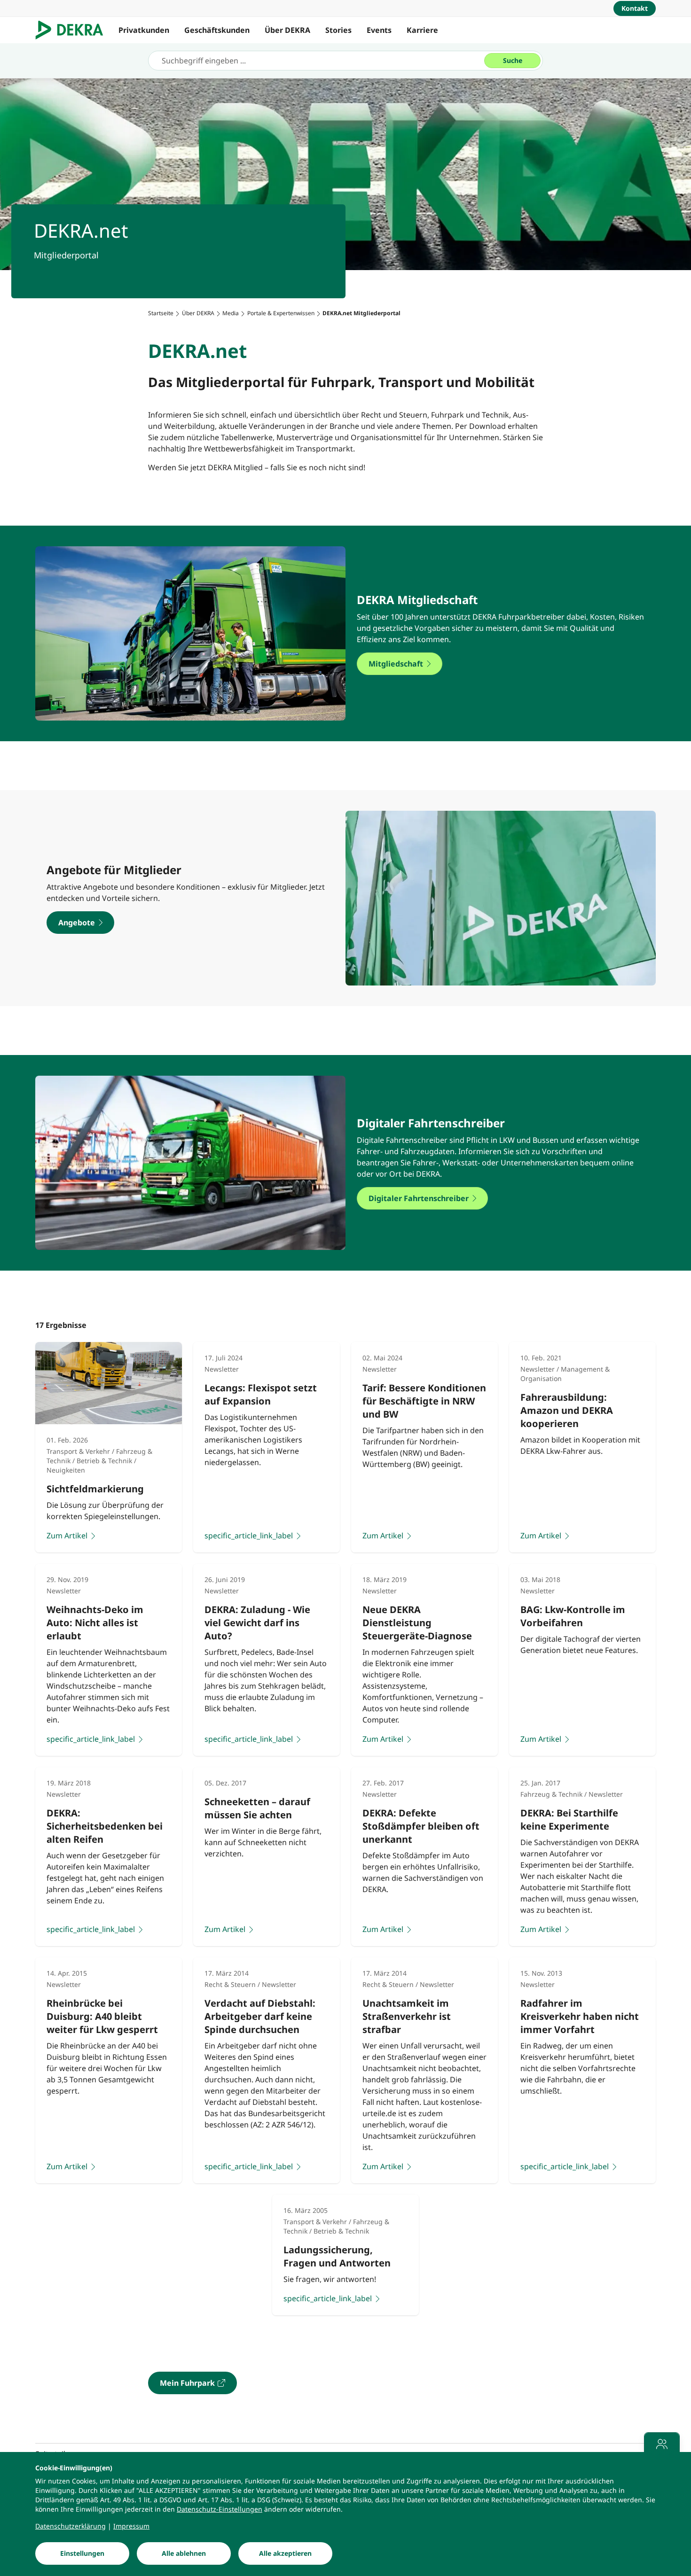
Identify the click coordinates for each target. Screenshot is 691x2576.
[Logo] (73, 30)
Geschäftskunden (217, 30)
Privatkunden (144, 30)
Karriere (422, 30)
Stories (338, 30)
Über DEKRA (287, 30)
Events (379, 30)
